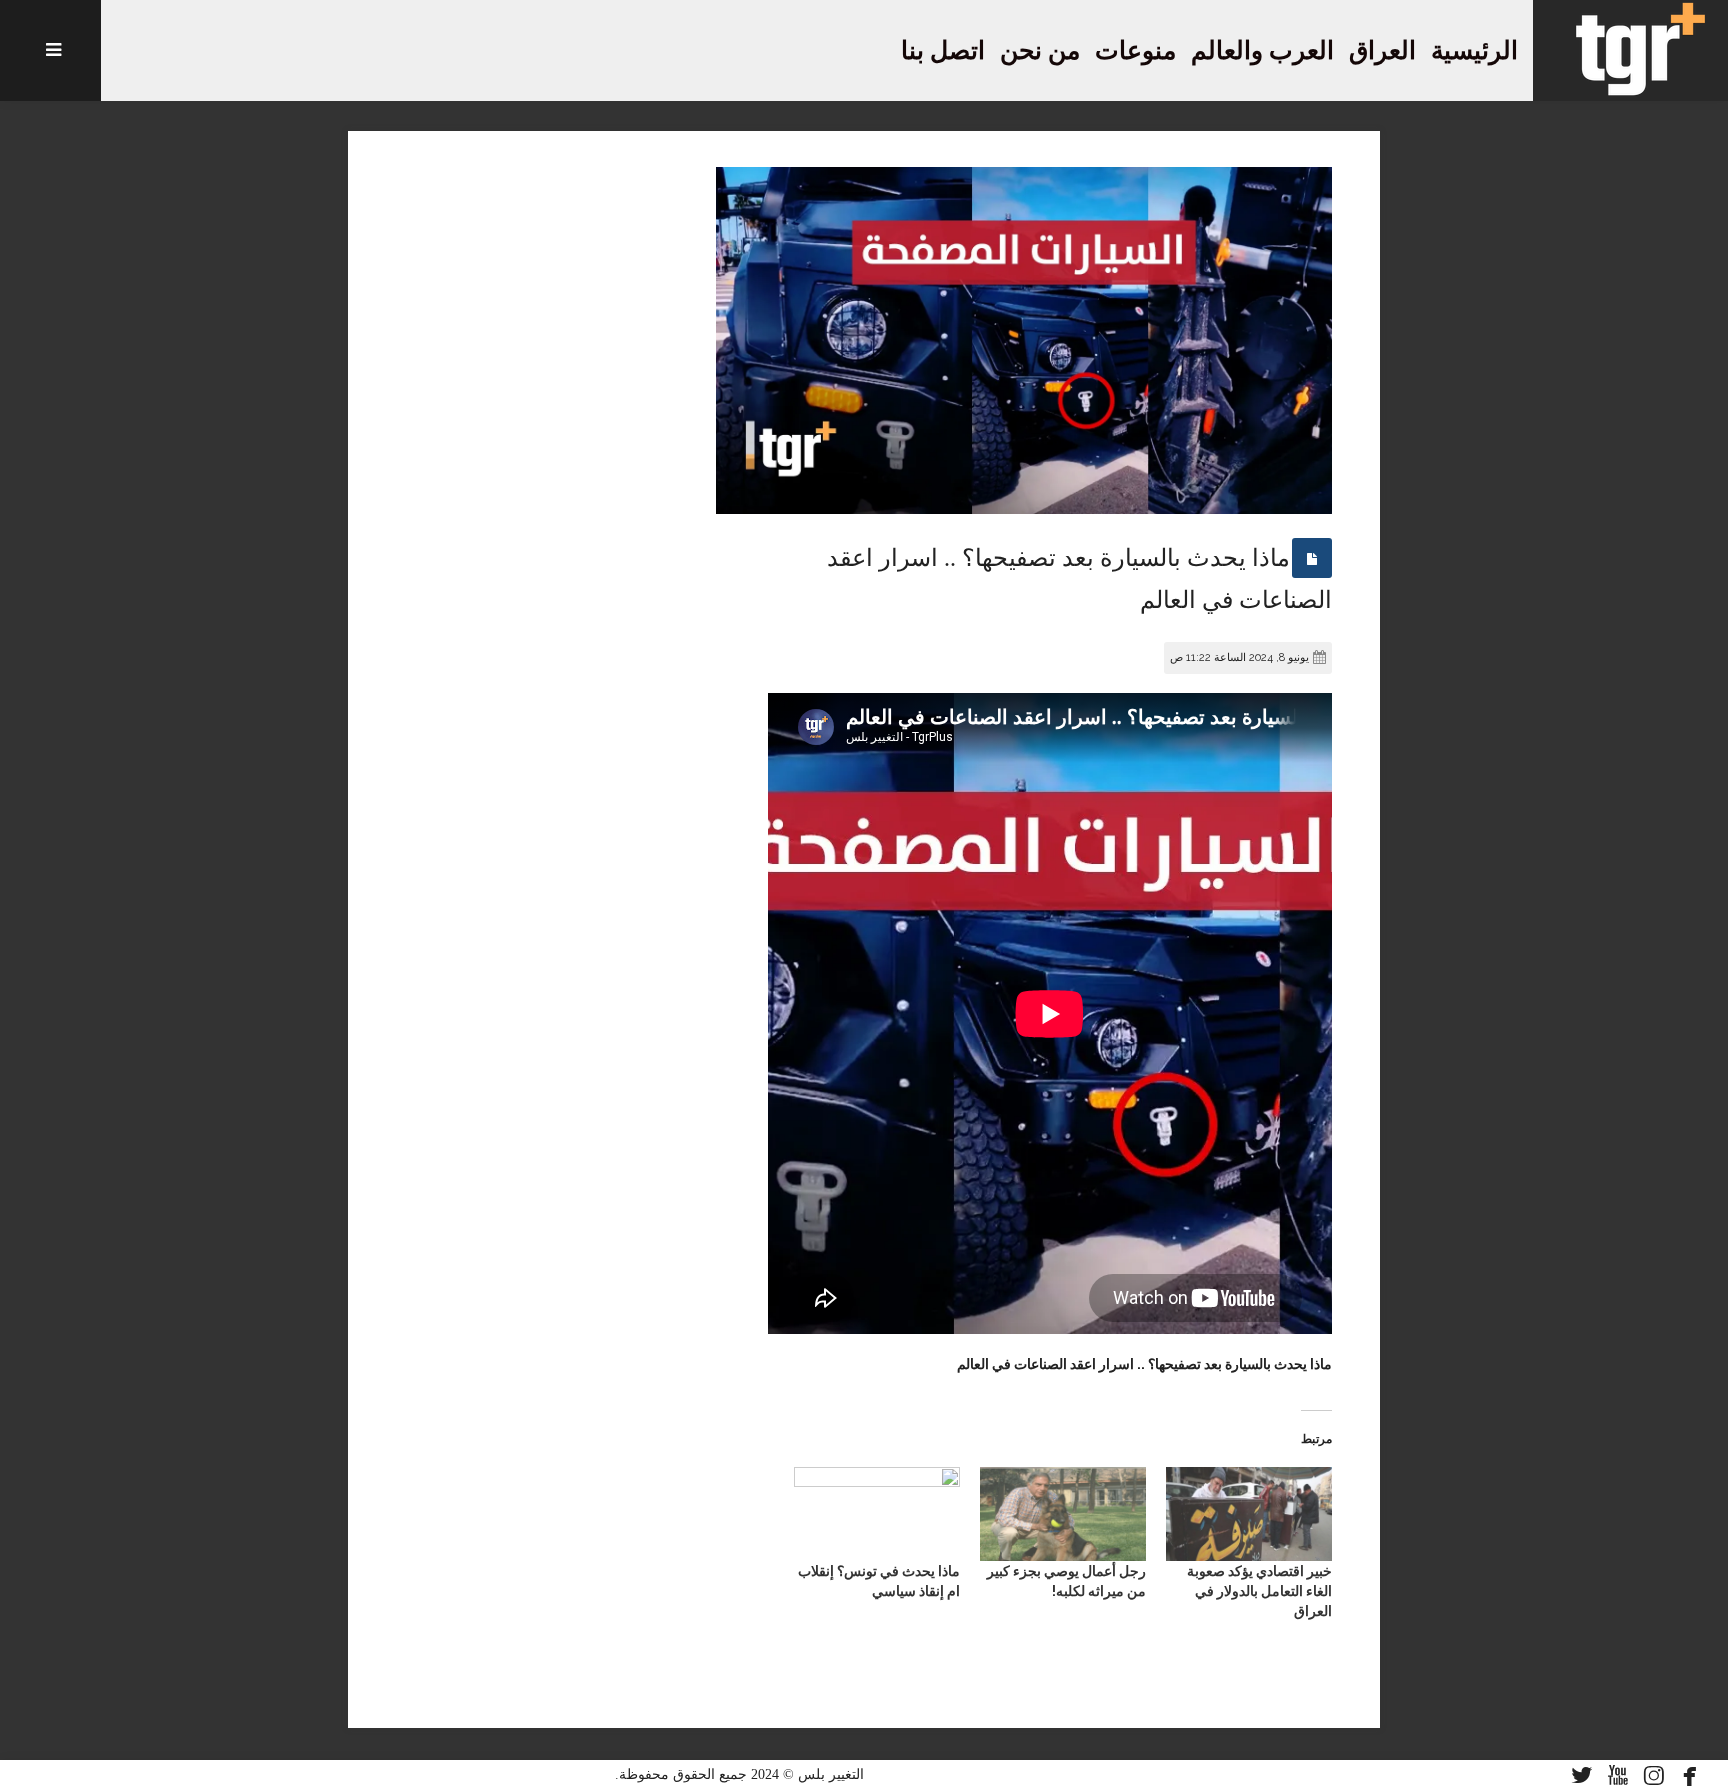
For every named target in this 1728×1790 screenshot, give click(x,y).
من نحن (1040, 50)
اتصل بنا (943, 50)
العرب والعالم (1262, 50)
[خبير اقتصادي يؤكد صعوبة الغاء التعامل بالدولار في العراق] (1249, 1514)
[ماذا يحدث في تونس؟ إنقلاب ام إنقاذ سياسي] (877, 1514)
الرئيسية (1474, 50)
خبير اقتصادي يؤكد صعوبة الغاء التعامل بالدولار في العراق (1259, 1591)
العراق (1382, 50)
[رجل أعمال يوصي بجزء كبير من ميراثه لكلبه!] (1063, 1514)
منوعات (1135, 50)
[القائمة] (50, 50)
